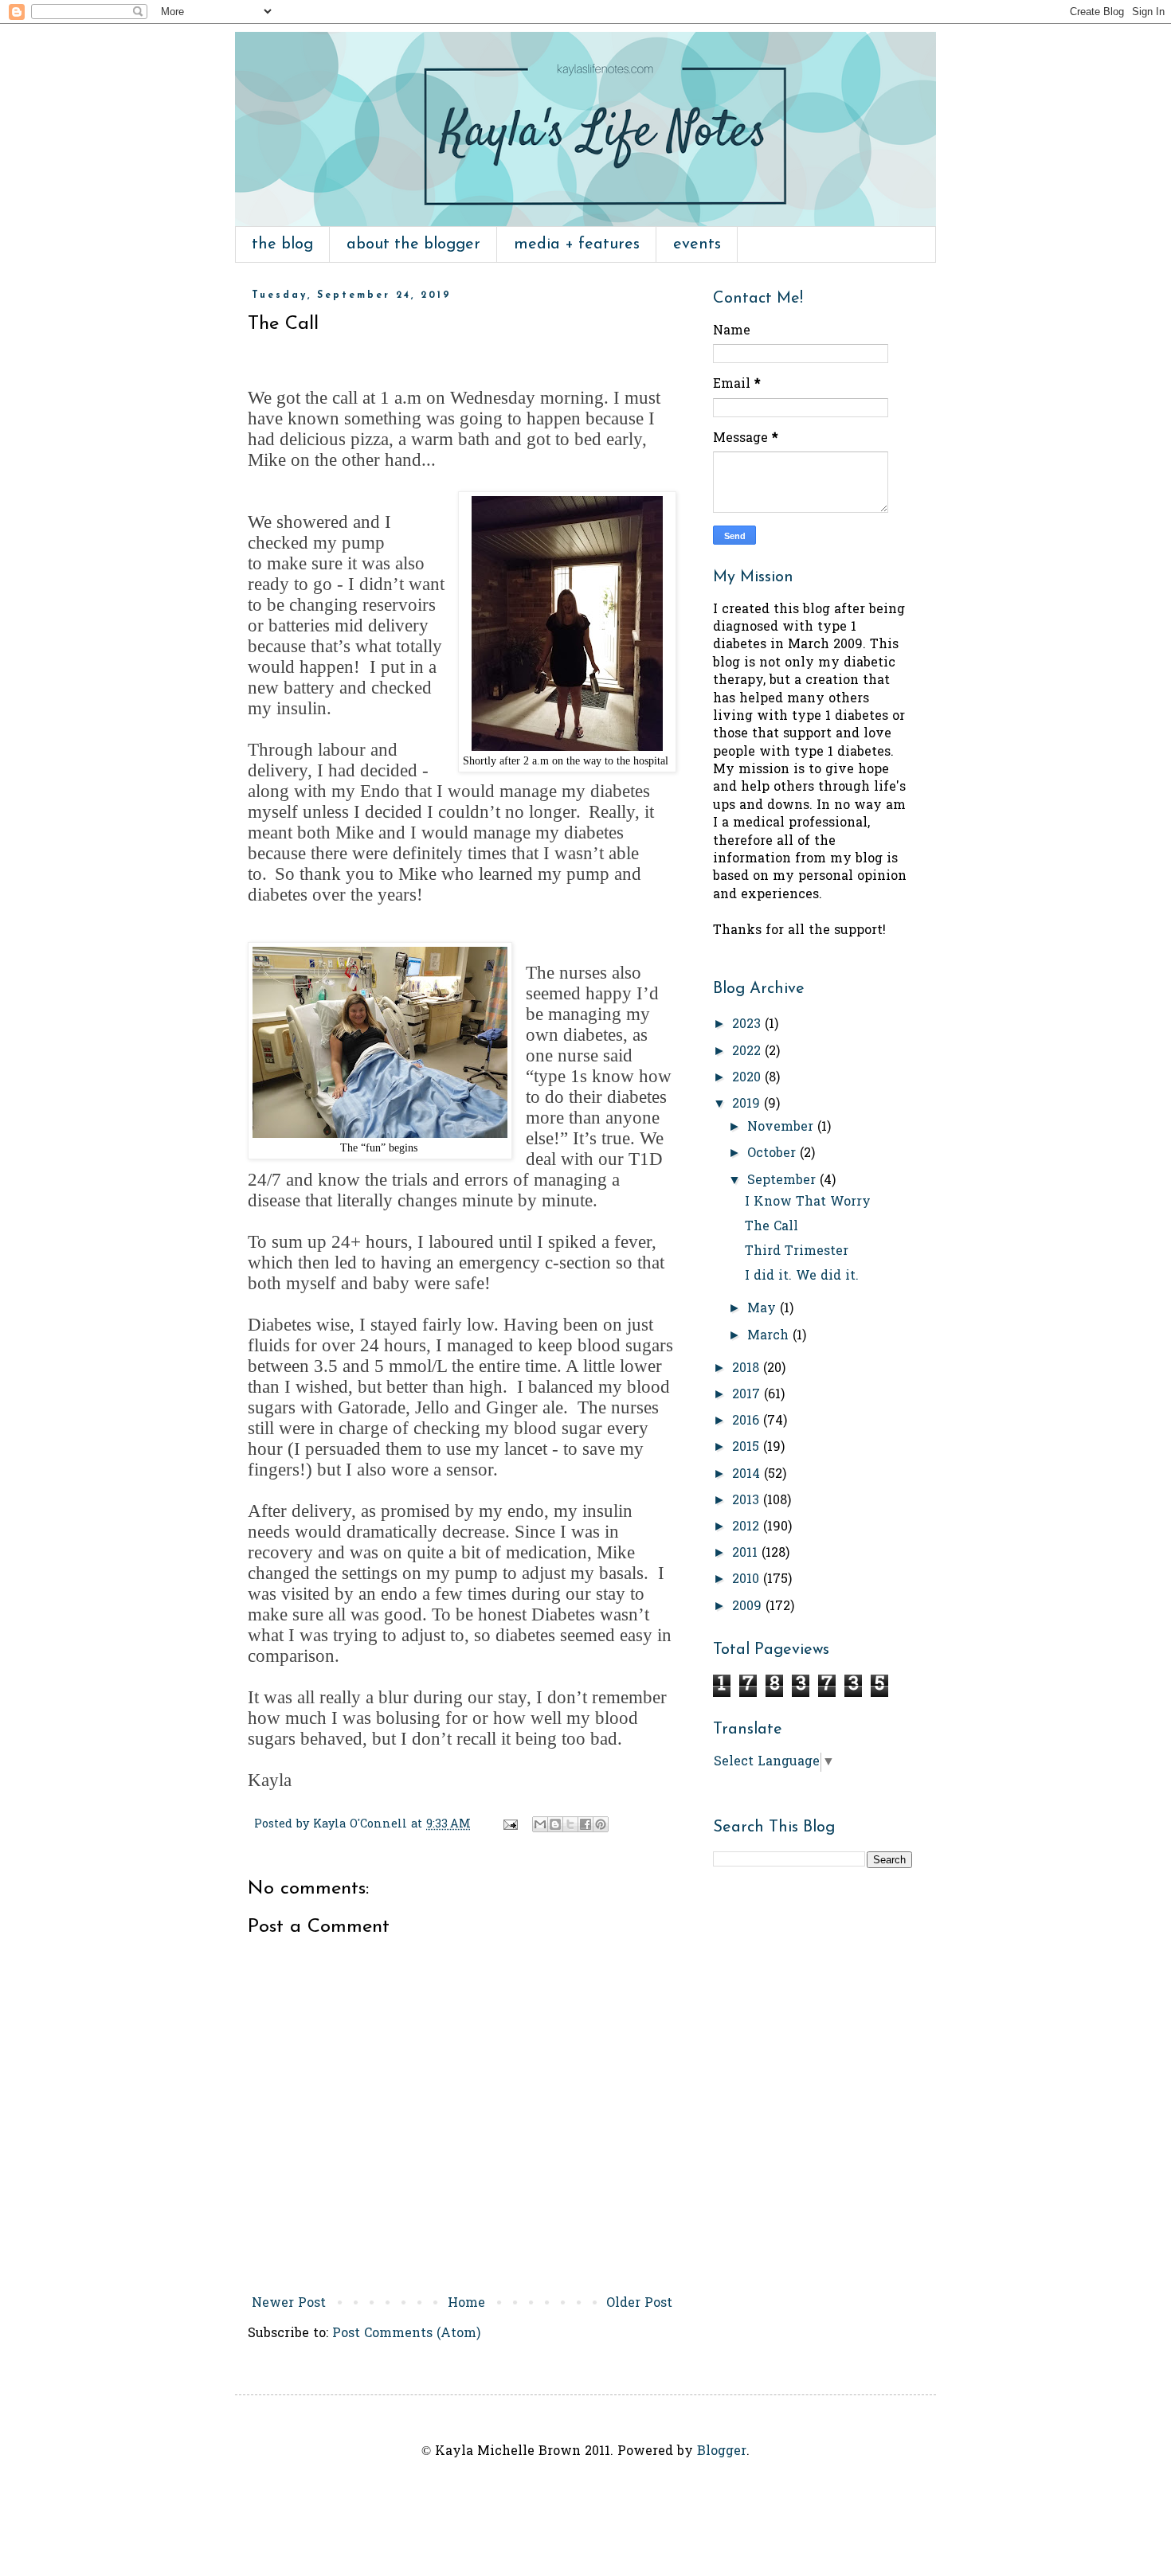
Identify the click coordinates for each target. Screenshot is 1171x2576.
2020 (748, 1078)
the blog (282, 244)
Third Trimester (797, 1252)
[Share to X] (570, 1824)
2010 (748, 1580)
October (773, 1154)
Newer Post (289, 2304)
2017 (748, 1395)
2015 (748, 1448)
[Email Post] (510, 1825)
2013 (748, 1501)
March (770, 1336)
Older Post (639, 2304)
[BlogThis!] (555, 1824)
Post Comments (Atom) (406, 2334)
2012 (748, 1527)
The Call (772, 1227)
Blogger (722, 2452)
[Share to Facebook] (585, 1824)
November (782, 1128)
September (783, 1181)
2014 (748, 1475)
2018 (748, 1369)
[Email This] (540, 1824)
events (697, 244)
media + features (577, 244)
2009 (749, 1607)
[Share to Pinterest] (601, 1824)
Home (466, 2304)
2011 (747, 1554)
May (764, 1309)
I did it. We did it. (802, 1276)
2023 (748, 1025)
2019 (748, 1104)
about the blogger (413, 244)
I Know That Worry (808, 1202)
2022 (748, 1052)
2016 (748, 1421)
